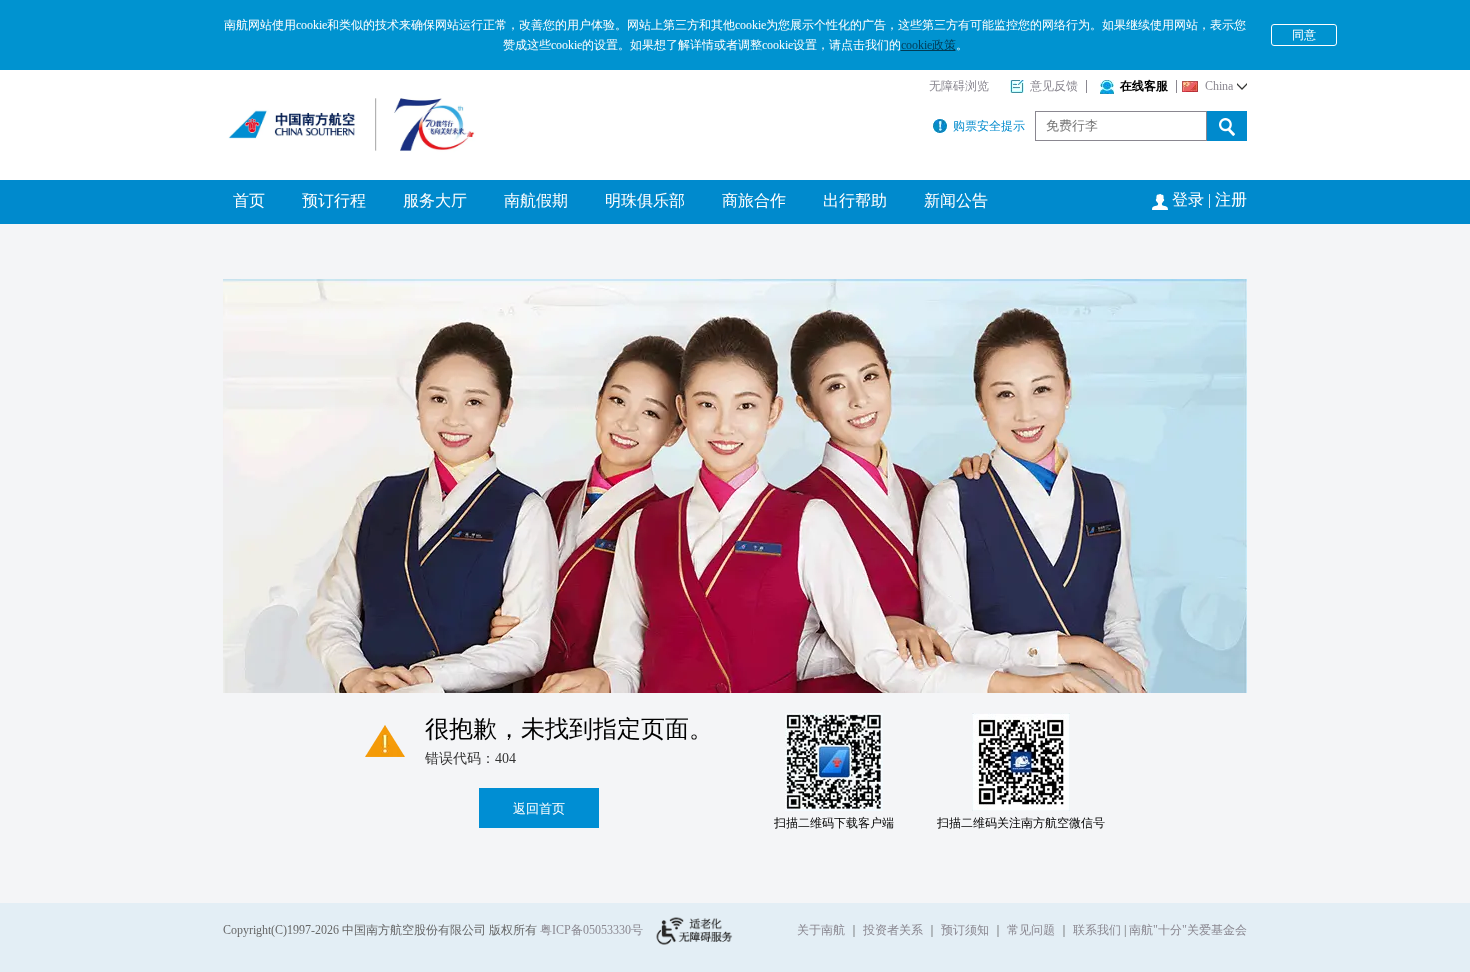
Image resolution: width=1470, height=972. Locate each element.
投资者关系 (893, 930)
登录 (1188, 199)
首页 (249, 200)
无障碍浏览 (959, 86)
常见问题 (1031, 930)
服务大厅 (435, 200)
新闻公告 (956, 200)
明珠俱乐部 (645, 200)
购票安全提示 (989, 126)
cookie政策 (928, 45)
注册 (1231, 199)
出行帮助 (855, 200)
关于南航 (821, 930)
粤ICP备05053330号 (591, 930)
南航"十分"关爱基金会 (1188, 930)
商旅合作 (754, 200)
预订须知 (965, 930)
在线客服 (1144, 86)
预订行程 (334, 200)
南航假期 (536, 200)
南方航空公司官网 (321, 115)
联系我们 (1097, 930)
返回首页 (539, 808)
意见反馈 (1054, 86)
